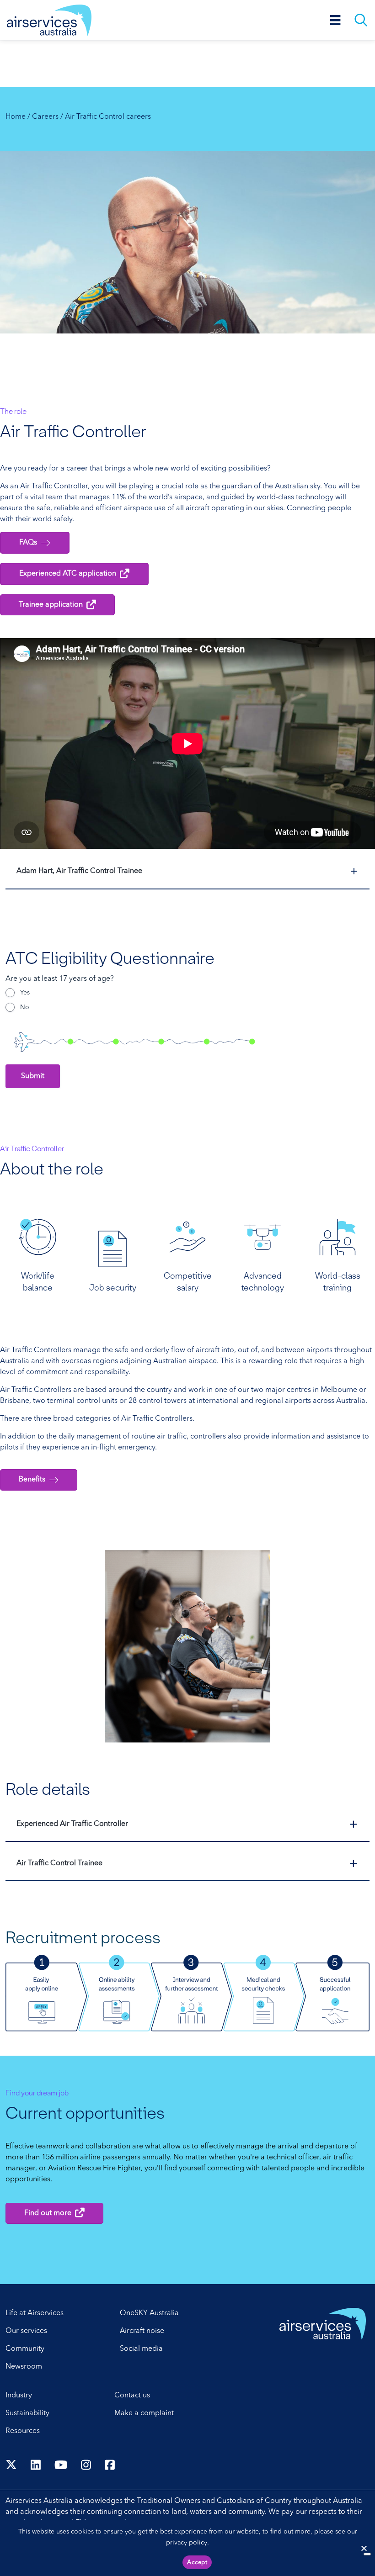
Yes (25, 993)
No (25, 1007)
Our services (26, 2331)
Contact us (132, 2396)
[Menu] (335, 20)
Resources (23, 2431)
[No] (367, 2554)
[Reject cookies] (364, 2548)
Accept (197, 2563)
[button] (187, 871)
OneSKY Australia (149, 2313)
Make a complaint (144, 2413)
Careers (45, 117)
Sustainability (27, 2413)
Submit (33, 1076)
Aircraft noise (142, 2331)
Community (25, 2349)
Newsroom (24, 2367)
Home (16, 117)
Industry (19, 2396)
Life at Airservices (35, 2313)
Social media (141, 2349)
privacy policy (187, 2543)
